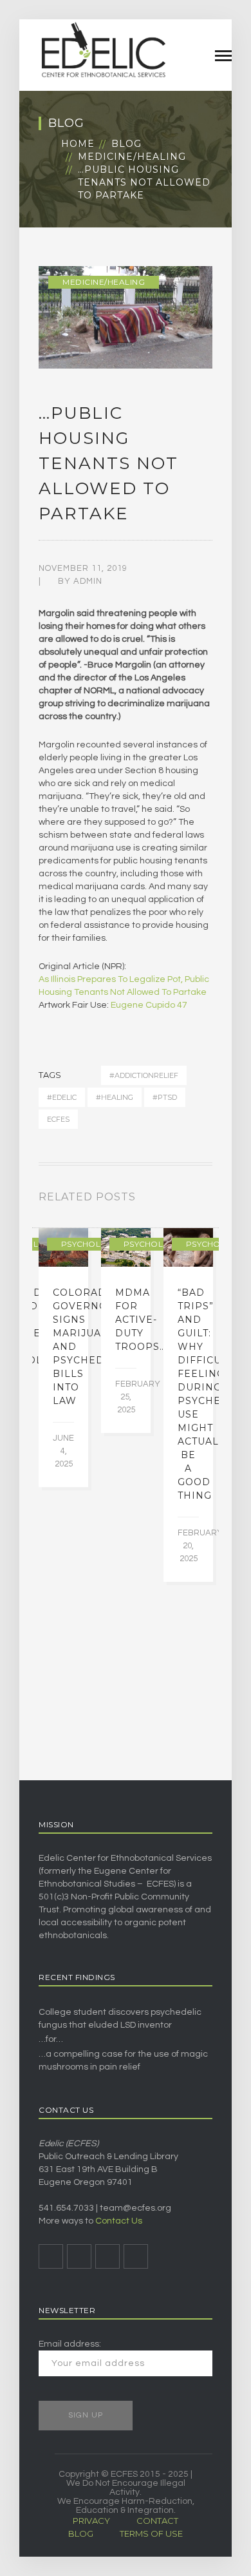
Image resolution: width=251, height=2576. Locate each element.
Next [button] (209, 1200)
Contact (157, 2521)
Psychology (90, 1244)
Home (78, 144)
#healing (115, 1097)
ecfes (58, 1119)
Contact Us (119, 2221)
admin (88, 581)
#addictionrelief (144, 1075)
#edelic (62, 1097)
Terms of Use (151, 2533)
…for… (51, 2039)
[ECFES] (103, 50)
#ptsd (165, 1097)
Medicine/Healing (132, 157)
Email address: (70, 2344)
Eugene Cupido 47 (149, 1005)
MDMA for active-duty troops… (141, 1320)
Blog (126, 144)
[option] (63, 1358)
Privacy (91, 2521)
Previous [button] (193, 1200)
